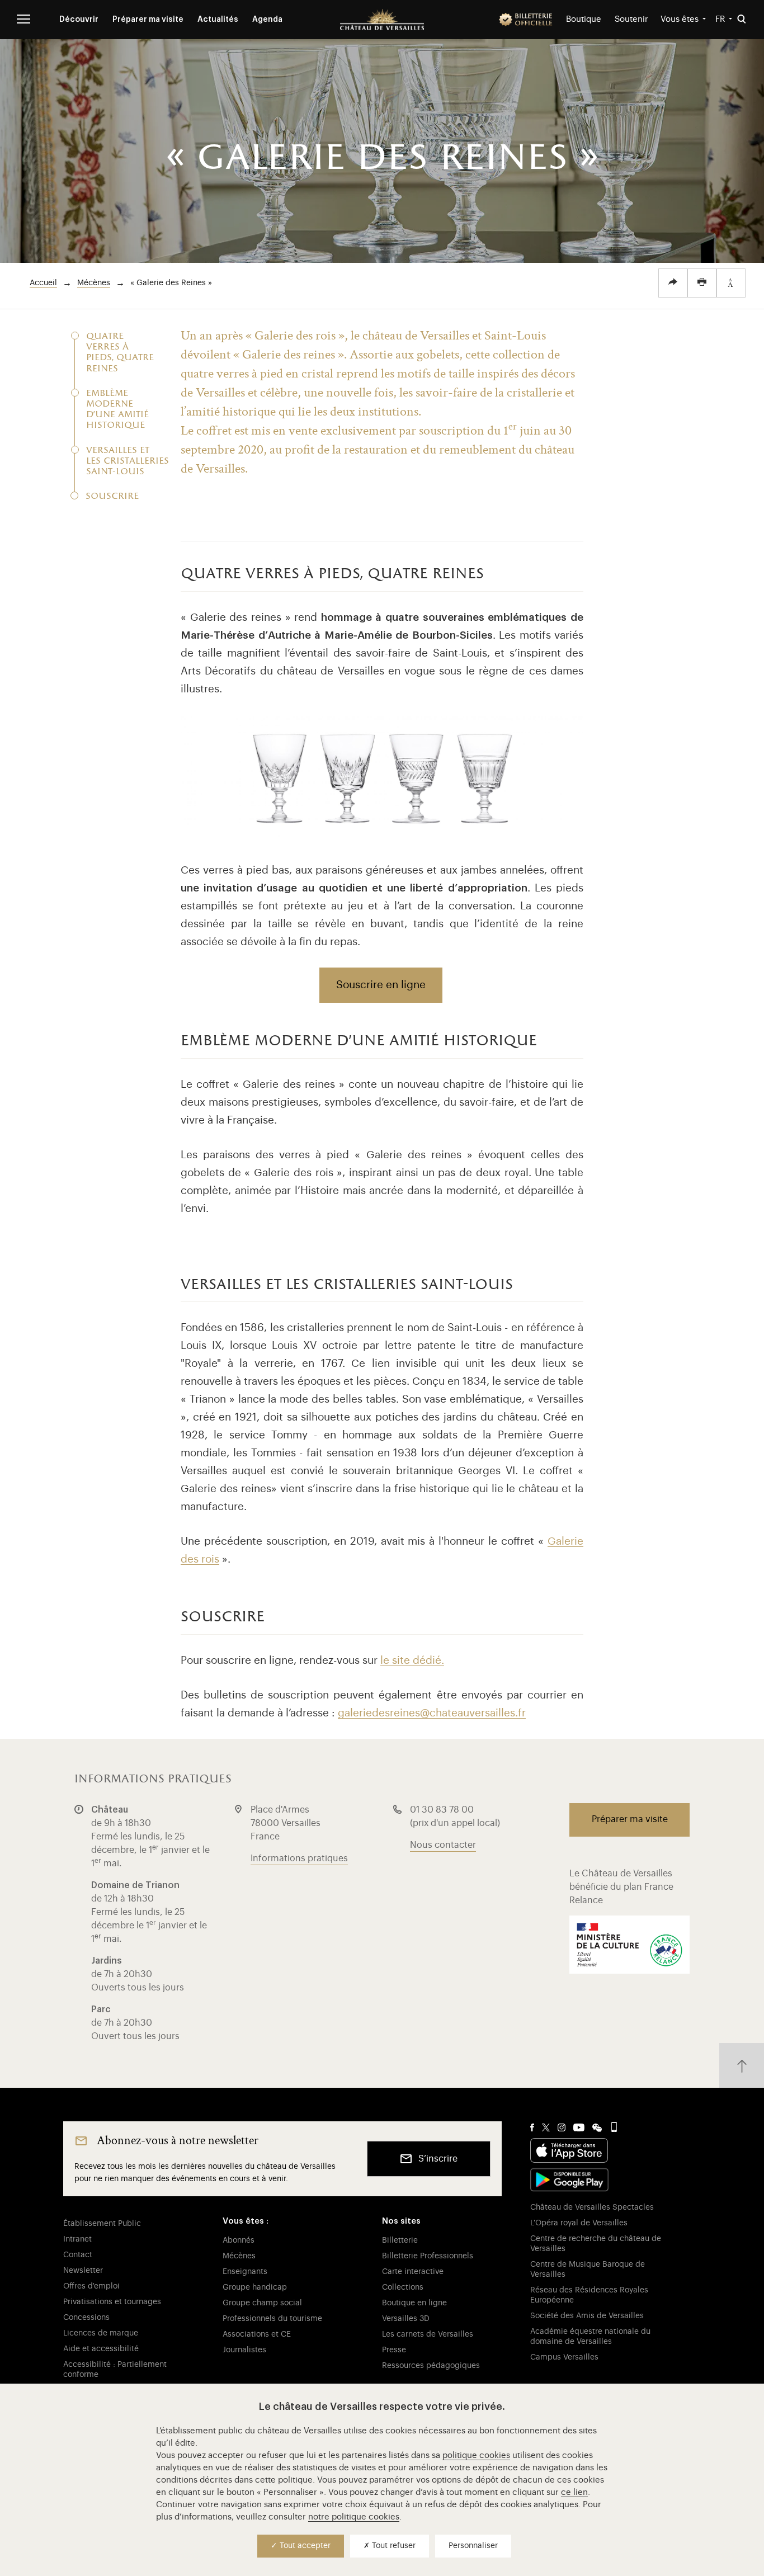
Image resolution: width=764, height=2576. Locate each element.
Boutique (584, 19)
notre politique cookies (354, 2517)
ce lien (574, 2492)
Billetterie (400, 2240)
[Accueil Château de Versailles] (382, 20)
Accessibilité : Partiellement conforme (115, 2370)
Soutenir (631, 19)
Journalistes (244, 2350)
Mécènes (94, 283)
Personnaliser (473, 2546)
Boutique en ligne (414, 2303)
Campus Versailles (564, 2357)
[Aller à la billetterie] (526, 20)
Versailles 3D (406, 2319)
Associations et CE (257, 2334)
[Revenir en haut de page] (742, 2065)
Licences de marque (101, 2333)
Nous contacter (443, 1845)
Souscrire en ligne (381, 985)
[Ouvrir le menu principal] (23, 19)
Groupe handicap (255, 2287)
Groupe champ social (262, 2303)
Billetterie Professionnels (428, 2256)
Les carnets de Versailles (428, 2334)
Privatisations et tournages (112, 2302)
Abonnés (239, 2240)
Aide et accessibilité (101, 2349)
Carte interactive (413, 2272)
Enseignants (245, 2272)
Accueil (43, 283)
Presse (394, 2350)
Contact (78, 2255)
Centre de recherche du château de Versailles (596, 2244)
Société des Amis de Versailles (587, 2316)
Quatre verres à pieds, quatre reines (120, 353)
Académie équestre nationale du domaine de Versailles (590, 2337)
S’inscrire (438, 2159)
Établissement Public (102, 2224)
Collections (403, 2287)
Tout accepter (304, 2546)
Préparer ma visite (148, 20)
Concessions (86, 2318)
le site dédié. (412, 1660)
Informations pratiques (299, 1858)
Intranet (77, 2239)
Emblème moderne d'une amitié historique (117, 410)
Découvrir (79, 20)
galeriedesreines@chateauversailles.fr (432, 1713)
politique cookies (476, 2455)
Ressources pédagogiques (431, 2366)
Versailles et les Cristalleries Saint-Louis (122, 462)
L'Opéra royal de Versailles (579, 2223)
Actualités (218, 20)
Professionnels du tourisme (272, 2319)
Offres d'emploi (91, 2286)
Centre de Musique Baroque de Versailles (588, 2270)
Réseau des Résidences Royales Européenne (589, 2295)
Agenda (267, 20)
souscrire (112, 497)
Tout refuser (393, 2546)
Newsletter (83, 2271)
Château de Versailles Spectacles (592, 2207)
